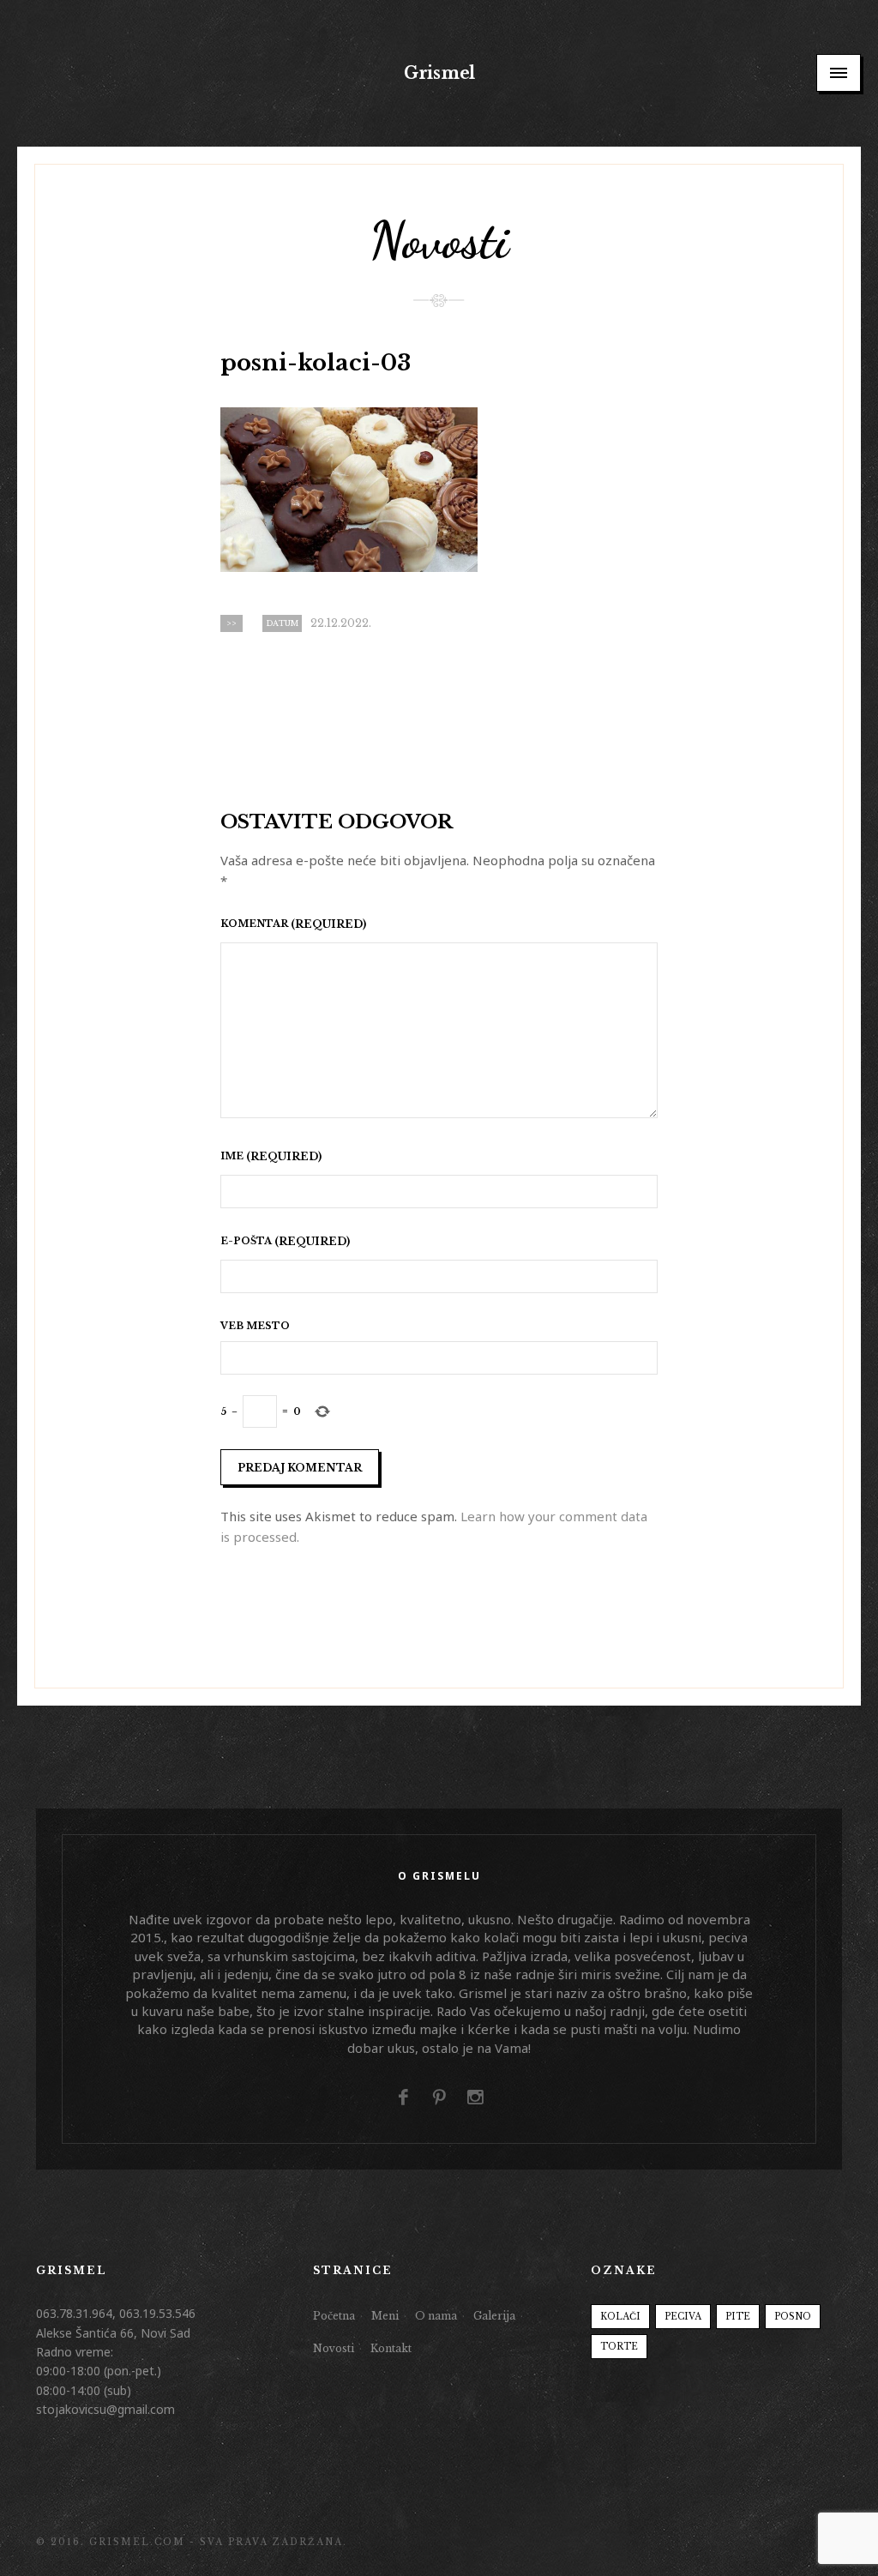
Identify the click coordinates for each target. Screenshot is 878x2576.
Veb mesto (255, 1326)
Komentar (256, 924)
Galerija (494, 2316)
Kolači (620, 2317)
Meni (385, 2316)
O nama (436, 2316)
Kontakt (391, 2348)
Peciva (683, 2317)
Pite (738, 2317)
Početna (334, 2316)
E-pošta (247, 1242)
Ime (233, 1157)
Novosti (334, 2348)
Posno (793, 2317)
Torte (619, 2347)
